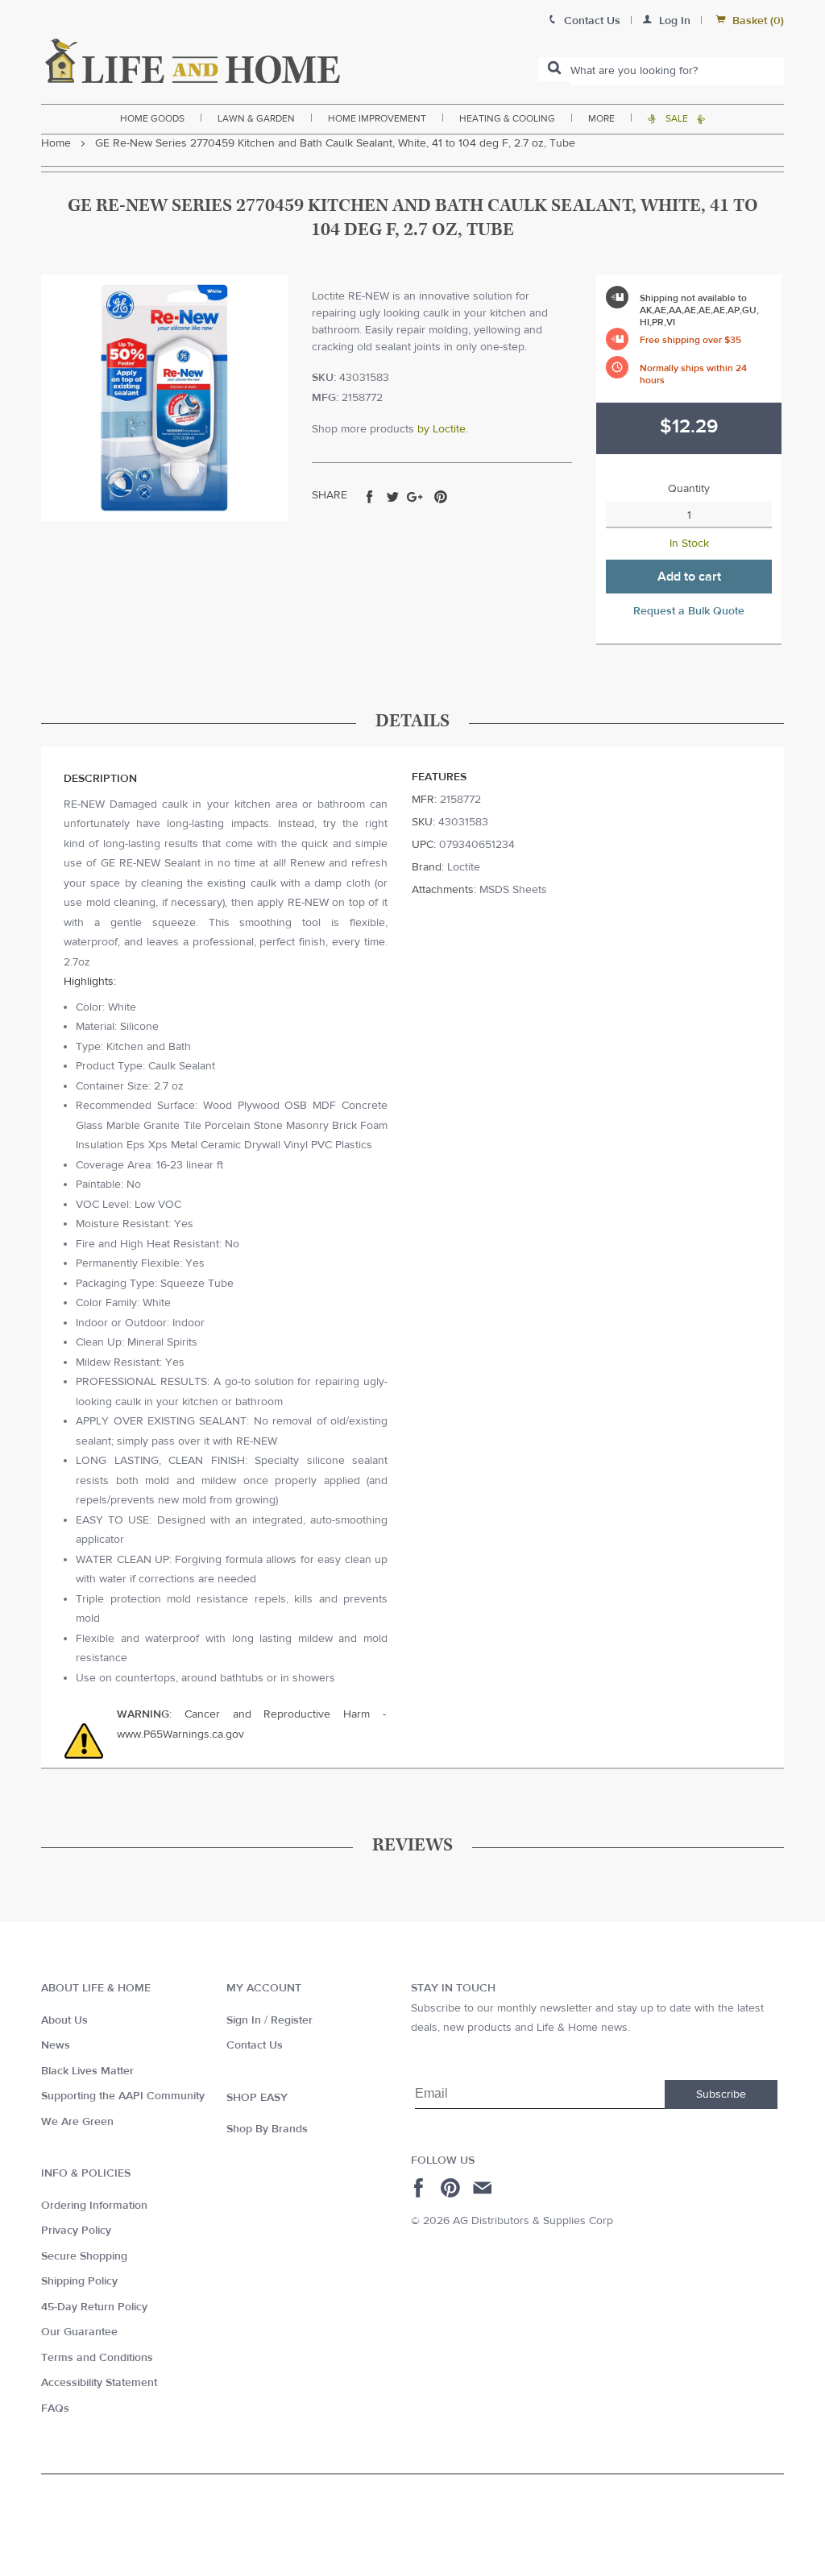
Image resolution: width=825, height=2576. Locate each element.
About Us (64, 2020)
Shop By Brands (267, 2129)
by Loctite (442, 429)
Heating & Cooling (507, 118)
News (56, 2045)
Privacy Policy (76, 2231)
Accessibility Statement (99, 2383)
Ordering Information (94, 2206)
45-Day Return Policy (94, 2307)
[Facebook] (421, 2188)
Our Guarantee (79, 2332)
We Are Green (77, 2122)
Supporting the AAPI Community (123, 2096)
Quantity (689, 489)
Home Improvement (377, 118)
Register (292, 2020)
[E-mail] (484, 2188)
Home (56, 143)
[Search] (554, 69)
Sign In (244, 2020)
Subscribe (721, 2094)
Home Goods (152, 118)
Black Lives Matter (87, 2071)
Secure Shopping (84, 2256)
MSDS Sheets (513, 890)
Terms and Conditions (97, 2358)
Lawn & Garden (256, 118)
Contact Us (255, 2045)
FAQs (55, 2409)
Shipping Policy (79, 2281)
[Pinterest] (452, 2188)
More (601, 118)
